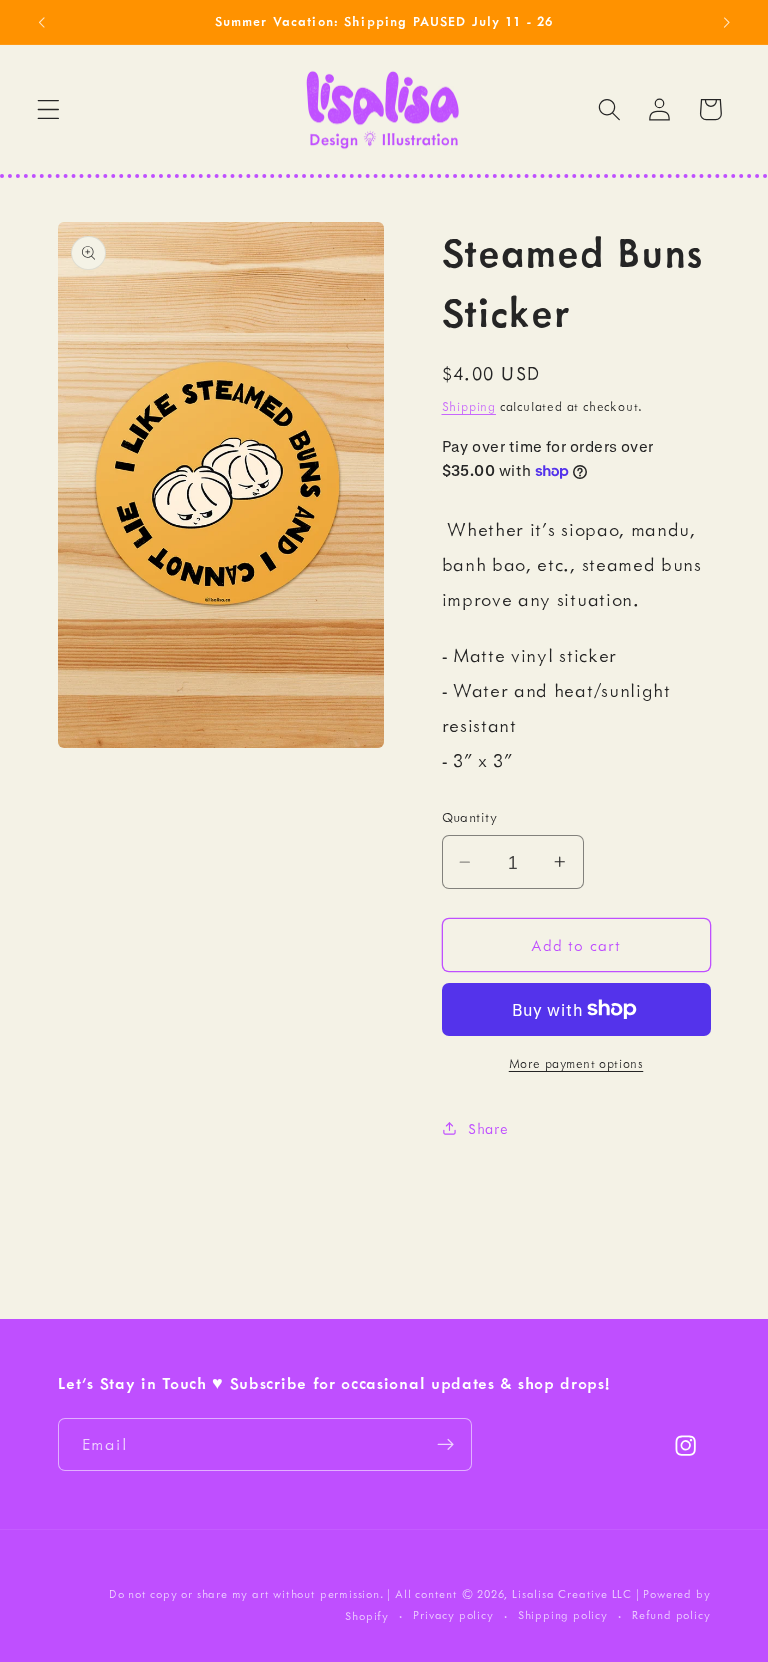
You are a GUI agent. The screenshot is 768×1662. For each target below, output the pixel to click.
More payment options (576, 1063)
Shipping (469, 406)
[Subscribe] (445, 1445)
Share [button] (488, 1128)
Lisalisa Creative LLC (572, 1594)
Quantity (470, 817)
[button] (48, 109)
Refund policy (671, 1615)
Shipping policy (563, 1615)
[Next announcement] (726, 22)
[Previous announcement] (42, 22)
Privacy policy (453, 1615)
